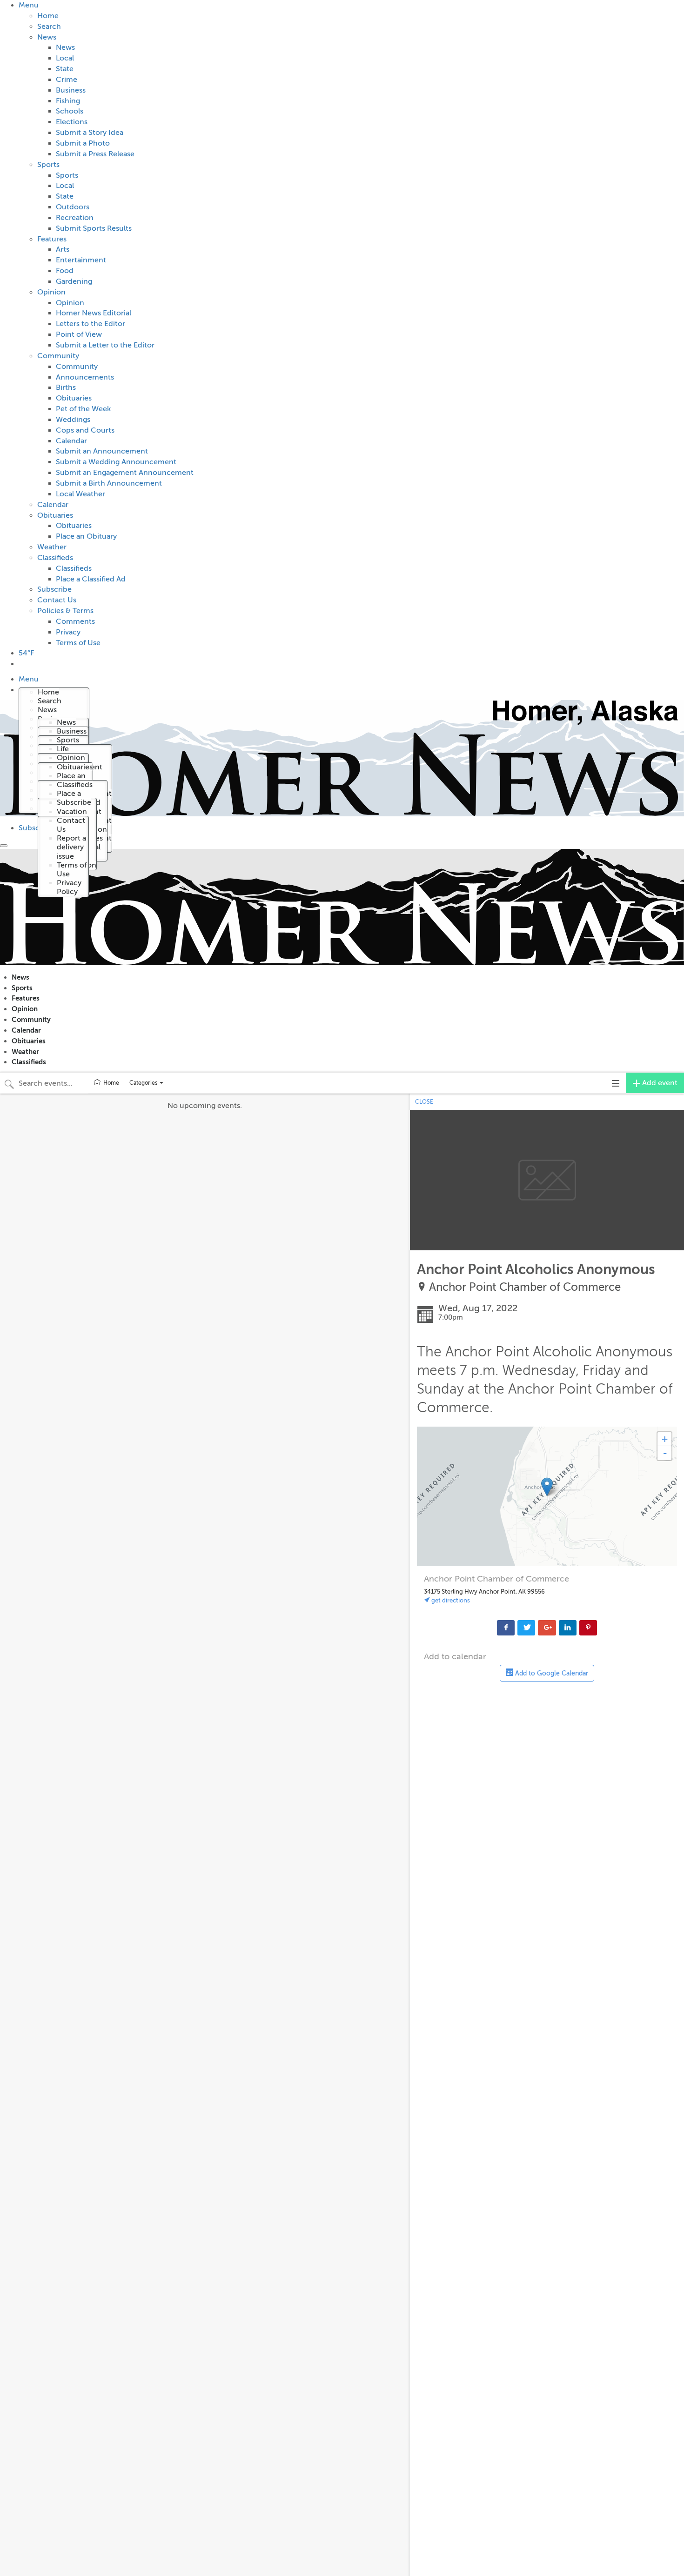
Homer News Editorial (94, 313)
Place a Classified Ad (91, 579)
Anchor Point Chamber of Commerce (525, 1287)
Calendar (71, 441)
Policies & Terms (65, 611)
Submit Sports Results (94, 228)
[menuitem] (351, 324)
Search (49, 27)
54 (26, 653)
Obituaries (74, 398)
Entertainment (81, 260)
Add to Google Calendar (551, 1673)
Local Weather (80, 494)
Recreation (75, 218)
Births (66, 387)
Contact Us (57, 600)
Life (63, 749)
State (65, 69)
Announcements (85, 377)
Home (48, 16)
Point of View (79, 334)
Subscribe (54, 589)
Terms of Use (78, 643)
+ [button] (665, 1439)
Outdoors (73, 207)
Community (58, 356)
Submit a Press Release (95, 154)
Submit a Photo (83, 143)
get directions (450, 1600)
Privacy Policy (69, 887)
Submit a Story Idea (90, 133)
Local (65, 58)
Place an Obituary (86, 536)
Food (65, 271)
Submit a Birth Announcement (109, 483)
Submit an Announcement (102, 451)
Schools (70, 111)
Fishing (68, 101)
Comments (75, 621)
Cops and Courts (85, 430)
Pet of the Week (83, 409)
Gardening (74, 281)
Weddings (73, 420)
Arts (63, 249)
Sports (48, 165)
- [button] (665, 1453)
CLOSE (424, 1102)
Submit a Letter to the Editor (105, 345)
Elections (72, 122)
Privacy (68, 632)
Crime (67, 80)
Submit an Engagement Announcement (125, 473)
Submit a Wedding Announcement (116, 462)
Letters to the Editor (91, 324)
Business (71, 90)
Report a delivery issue (71, 847)
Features (52, 239)
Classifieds (55, 558)
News (47, 37)
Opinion (51, 292)
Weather (52, 547)
